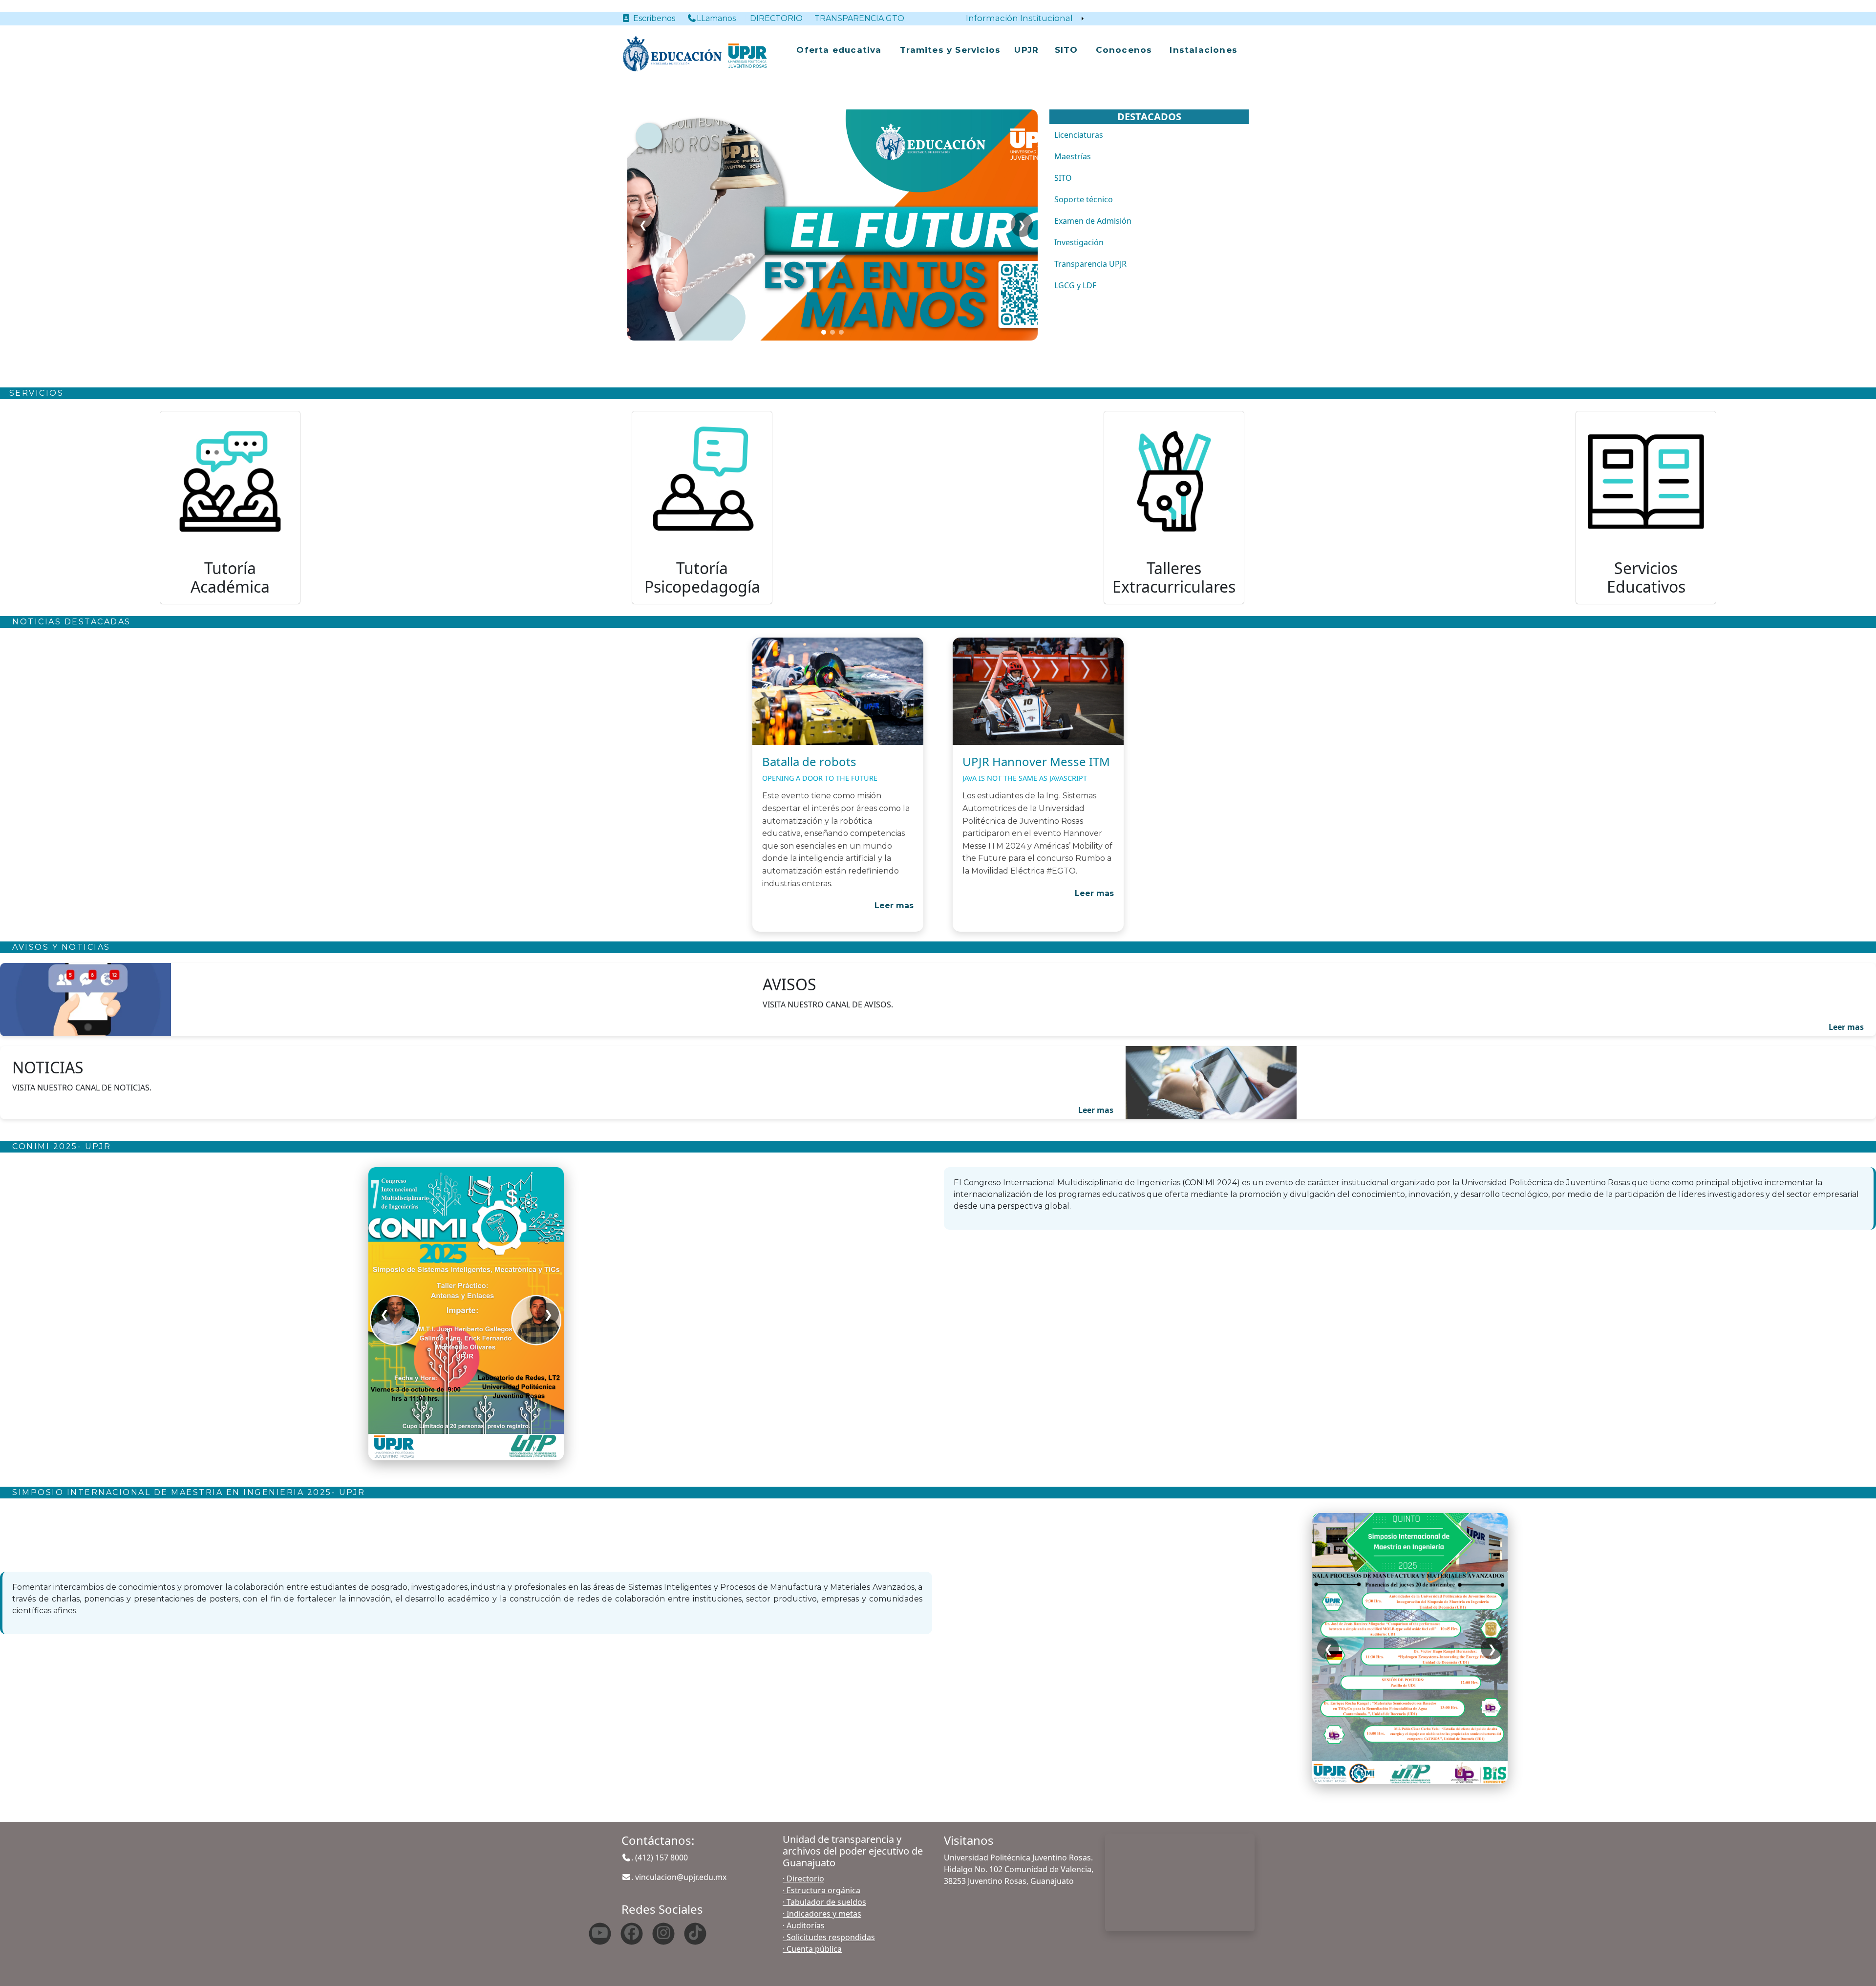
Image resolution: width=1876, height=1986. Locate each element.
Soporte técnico (1084, 199)
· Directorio (803, 1879)
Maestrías (1073, 156)
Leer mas (894, 906)
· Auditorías (804, 1925)
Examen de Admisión (1093, 221)
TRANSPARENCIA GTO (859, 18)
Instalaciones (1204, 50)
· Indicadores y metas (822, 1914)
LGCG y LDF (1075, 285)
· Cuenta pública (812, 1949)
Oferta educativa (839, 50)
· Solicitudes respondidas (829, 1937)
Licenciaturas (1079, 135)
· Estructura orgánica (821, 1890)
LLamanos (716, 18)
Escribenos (658, 18)
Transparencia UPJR (1090, 264)
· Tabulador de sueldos (824, 1902)
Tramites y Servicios (950, 50)
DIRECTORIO (776, 18)
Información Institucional (1019, 18)
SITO (1066, 50)
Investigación (1079, 242)
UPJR (1026, 50)
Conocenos (1124, 50)
